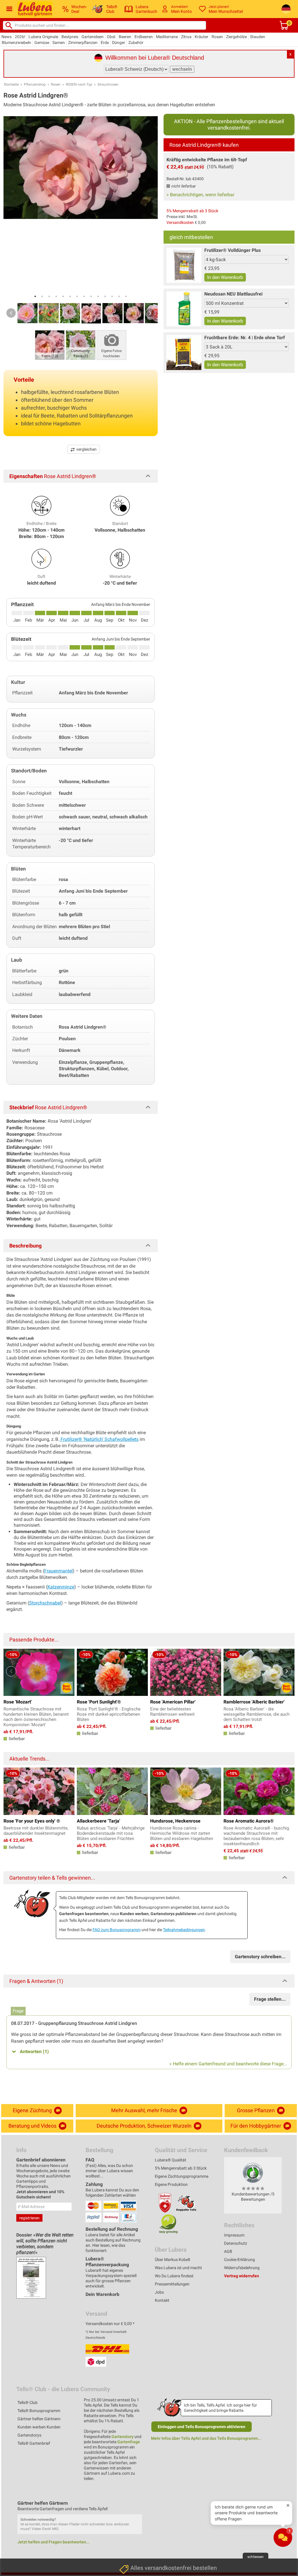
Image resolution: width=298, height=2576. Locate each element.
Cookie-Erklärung (240, 2260)
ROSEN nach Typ (79, 84)
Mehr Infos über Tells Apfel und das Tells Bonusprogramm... (206, 2438)
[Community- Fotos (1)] (81, 345)
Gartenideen (93, 37)
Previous (11, 313)
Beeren (125, 37)
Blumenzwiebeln (16, 43)
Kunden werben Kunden (39, 2427)
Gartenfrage (129, 2442)
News (7, 37)
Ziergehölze (236, 37)
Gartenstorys (29, 2435)
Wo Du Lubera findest (174, 2276)
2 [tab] (42, 296)
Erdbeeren (144, 37)
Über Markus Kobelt (173, 2260)
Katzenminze (61, 1587)
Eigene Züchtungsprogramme (182, 2176)
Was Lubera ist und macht (178, 2268)
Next (150, 313)
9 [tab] (91, 296)
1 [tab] (35, 296)
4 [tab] (56, 296)
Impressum (234, 2235)
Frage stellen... (270, 1999)
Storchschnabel (45, 1603)
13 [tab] (119, 296)
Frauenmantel (58, 1571)
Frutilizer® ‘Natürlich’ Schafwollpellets (99, 1439)
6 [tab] (70, 296)
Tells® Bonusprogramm (39, 2411)
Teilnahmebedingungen (184, 1930)
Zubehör (136, 43)
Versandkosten (180, 222)
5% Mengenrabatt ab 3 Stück (192, 211)
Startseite (11, 84)
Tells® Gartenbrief (34, 2443)
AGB (228, 2251)
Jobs (159, 2292)
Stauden (258, 37)
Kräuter (202, 37)
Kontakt (162, 2300)
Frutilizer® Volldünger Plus (233, 250)
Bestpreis (70, 37)
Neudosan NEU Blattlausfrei (233, 294)
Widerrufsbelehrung (242, 2268)
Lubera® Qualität (171, 2160)
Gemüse (42, 43)
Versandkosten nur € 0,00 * (110, 2324)
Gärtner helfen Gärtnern (39, 2419)
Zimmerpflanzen (83, 43)
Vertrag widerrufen (242, 2276)
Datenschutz (236, 2243)
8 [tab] (84, 296)
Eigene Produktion (171, 2184)
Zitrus (186, 37)
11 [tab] (105, 296)
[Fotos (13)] (50, 345)
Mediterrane (167, 37)
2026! (20, 37)
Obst (111, 37)
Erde (105, 43)
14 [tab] (126, 296)
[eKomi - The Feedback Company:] (253, 2172)
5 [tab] (63, 296)
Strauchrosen (108, 84)
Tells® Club (28, 2402)
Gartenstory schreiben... (260, 1957)
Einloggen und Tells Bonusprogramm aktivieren (202, 2427)
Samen (59, 43)
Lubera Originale (43, 37)
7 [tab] (77, 296)
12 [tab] (112, 296)
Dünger (119, 43)
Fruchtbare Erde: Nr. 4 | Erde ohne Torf (245, 338)
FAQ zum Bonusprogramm (117, 1930)
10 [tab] (98, 296)
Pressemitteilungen (172, 2284)
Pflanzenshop (35, 84)
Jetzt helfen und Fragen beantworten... (54, 2542)
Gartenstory (123, 2437)
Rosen (217, 37)
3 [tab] (49, 296)
